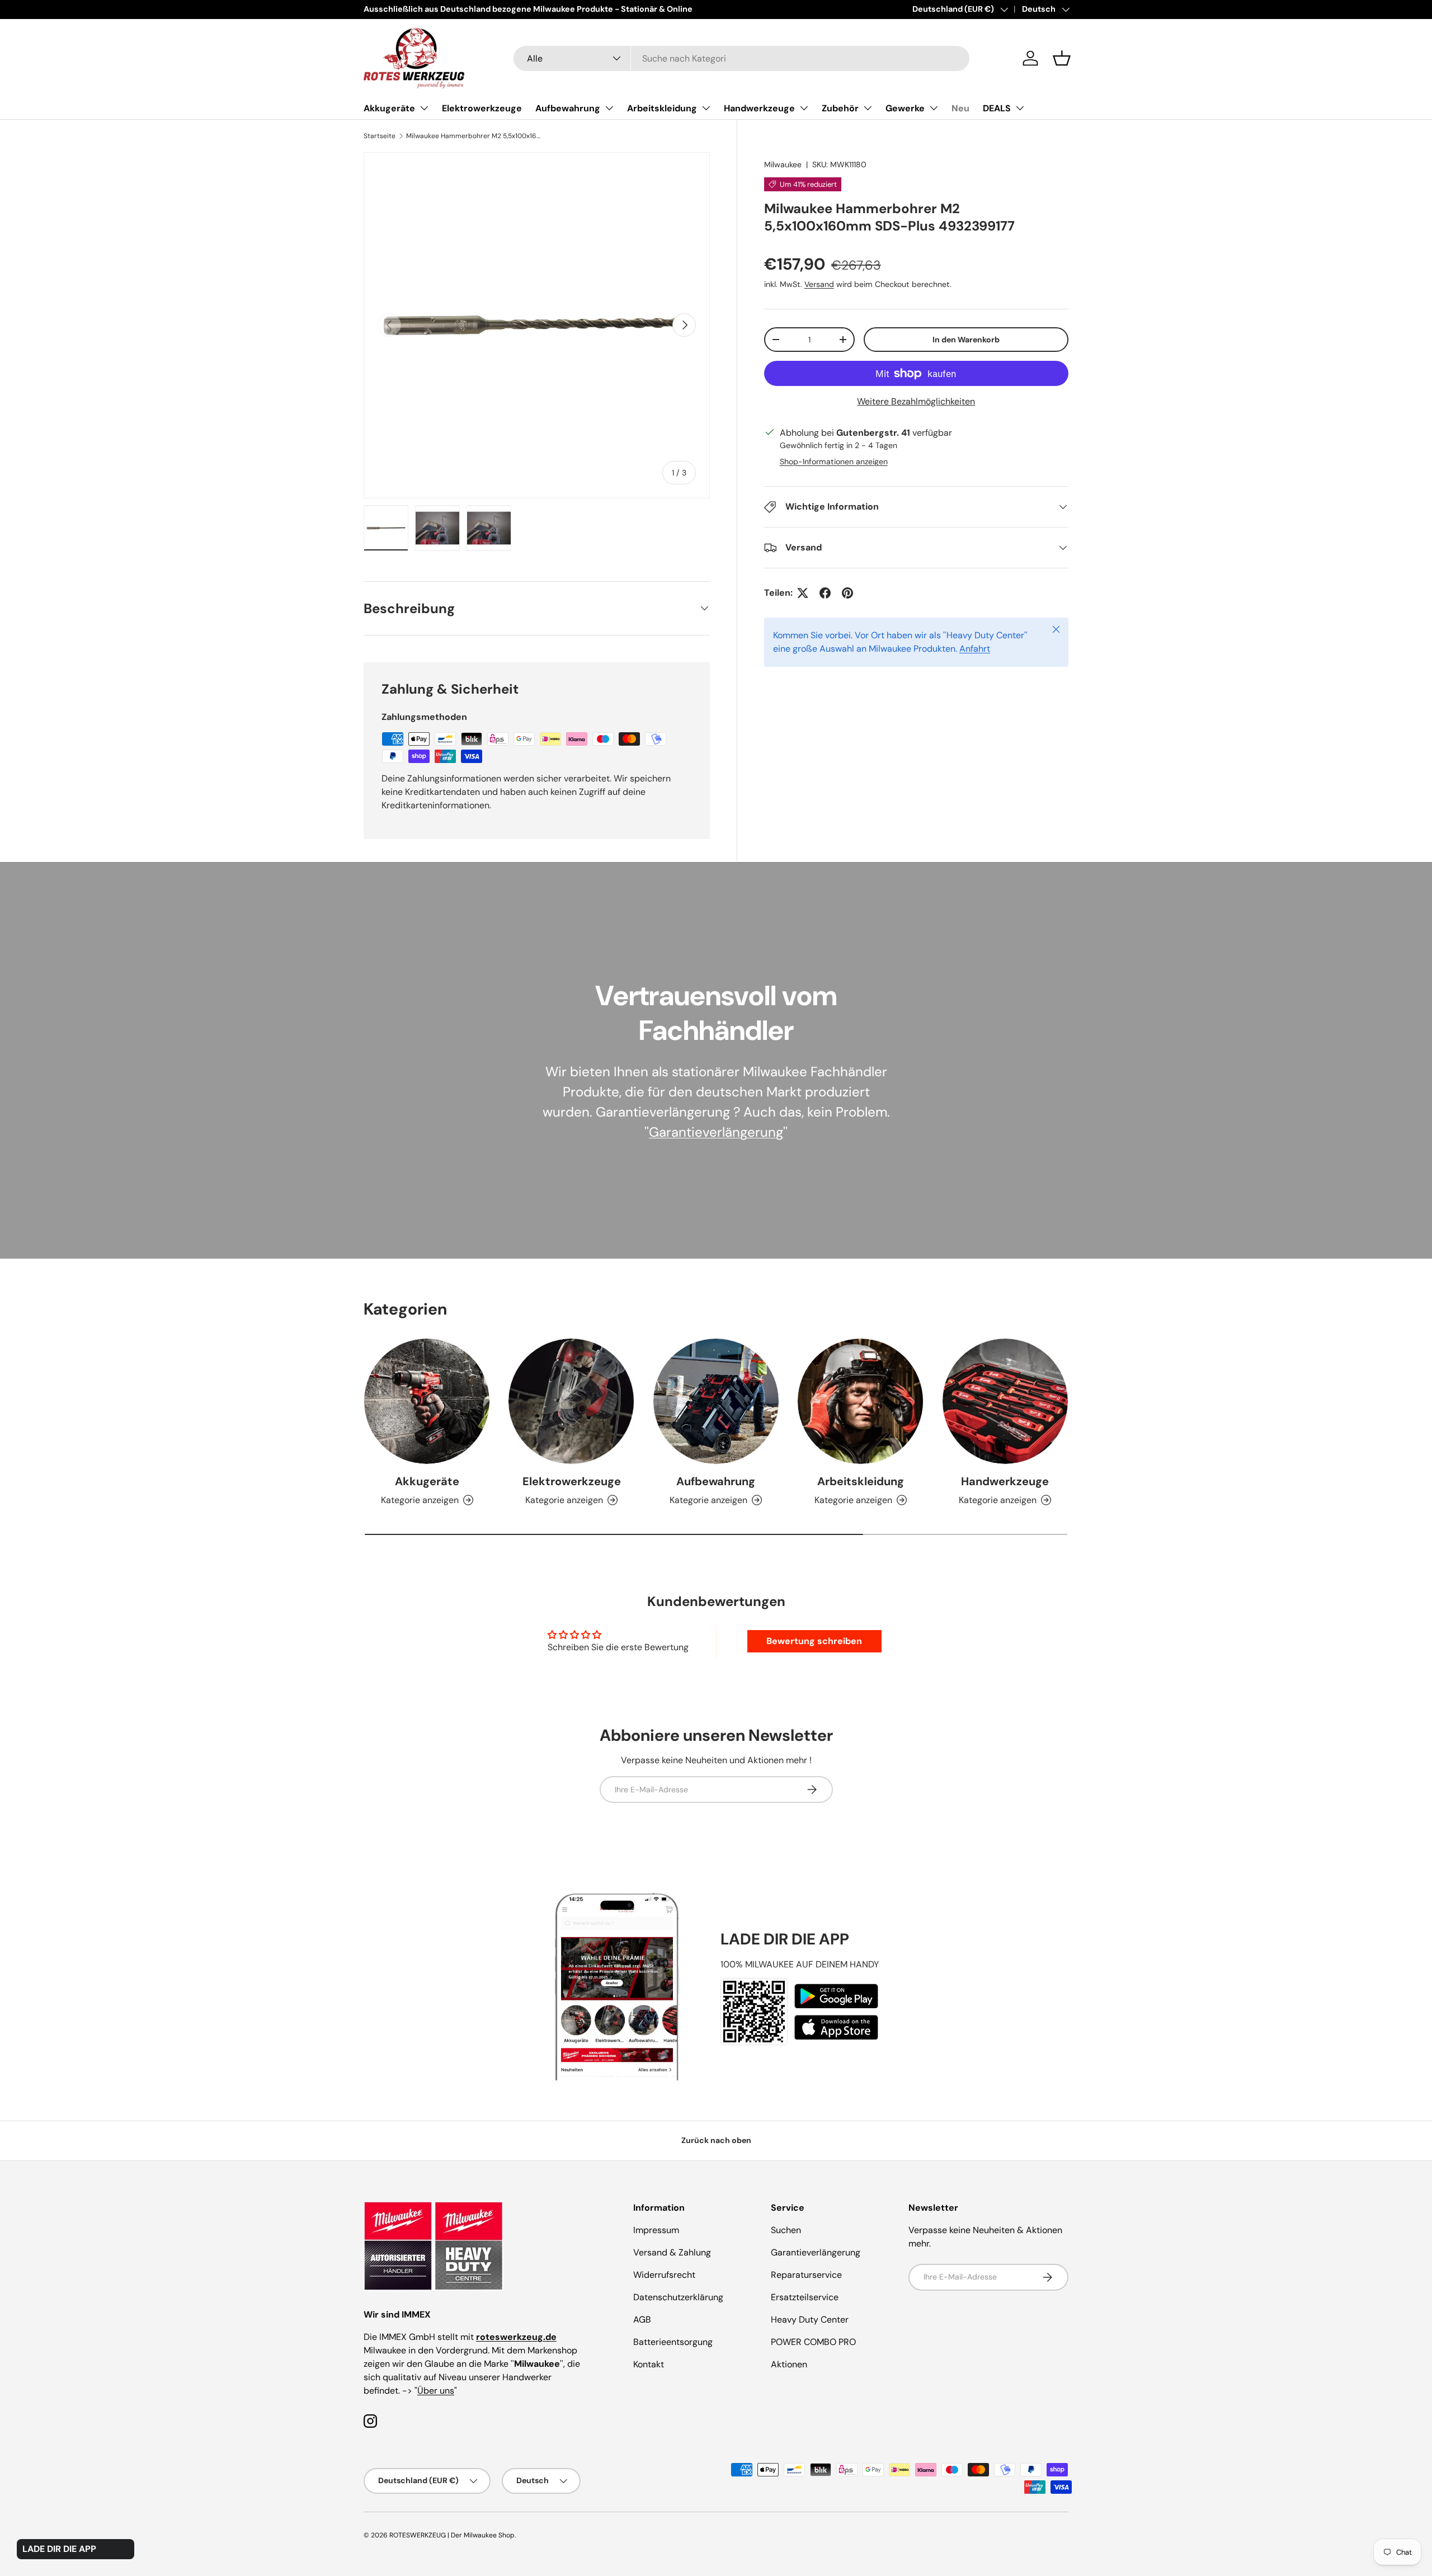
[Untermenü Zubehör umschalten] (868, 108)
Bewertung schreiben (814, 1641)
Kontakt (649, 2364)
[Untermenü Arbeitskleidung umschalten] (706, 108)
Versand (819, 284)
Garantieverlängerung (716, 1132)
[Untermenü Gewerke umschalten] (934, 108)
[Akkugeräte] (427, 1401)
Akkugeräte (389, 108)
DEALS (997, 108)
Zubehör (840, 108)
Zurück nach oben (716, 2140)
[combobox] (741, 58)
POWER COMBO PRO (813, 2342)
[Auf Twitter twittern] (803, 593)
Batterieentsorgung (673, 2342)
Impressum (656, 2230)
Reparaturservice (806, 2275)
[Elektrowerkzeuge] (571, 1401)
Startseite (380, 136)
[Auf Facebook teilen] (825, 593)
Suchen (786, 2230)
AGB (642, 2320)
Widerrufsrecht (664, 2275)
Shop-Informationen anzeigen (834, 461)
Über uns (436, 2391)
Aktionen (789, 2364)
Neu (960, 108)
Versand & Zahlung (672, 2252)
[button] (1062, 58)
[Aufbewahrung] (716, 1401)
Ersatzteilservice (805, 2297)
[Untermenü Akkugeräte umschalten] (424, 108)
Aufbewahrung (568, 108)
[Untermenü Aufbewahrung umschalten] (609, 108)
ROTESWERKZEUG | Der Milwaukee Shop (452, 2535)
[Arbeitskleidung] (860, 1401)
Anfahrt (975, 649)
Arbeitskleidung (662, 108)
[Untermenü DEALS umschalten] (1020, 108)
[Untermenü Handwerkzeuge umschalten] (804, 108)
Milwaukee (783, 164)
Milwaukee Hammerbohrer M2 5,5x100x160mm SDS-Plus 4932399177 (473, 136)
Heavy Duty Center (810, 2320)
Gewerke (905, 108)
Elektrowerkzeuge (482, 108)
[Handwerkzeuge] (1005, 1401)
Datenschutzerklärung (678, 2297)
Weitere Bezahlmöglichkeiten (916, 401)
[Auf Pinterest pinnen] (847, 593)
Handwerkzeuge (759, 108)
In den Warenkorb (966, 340)
